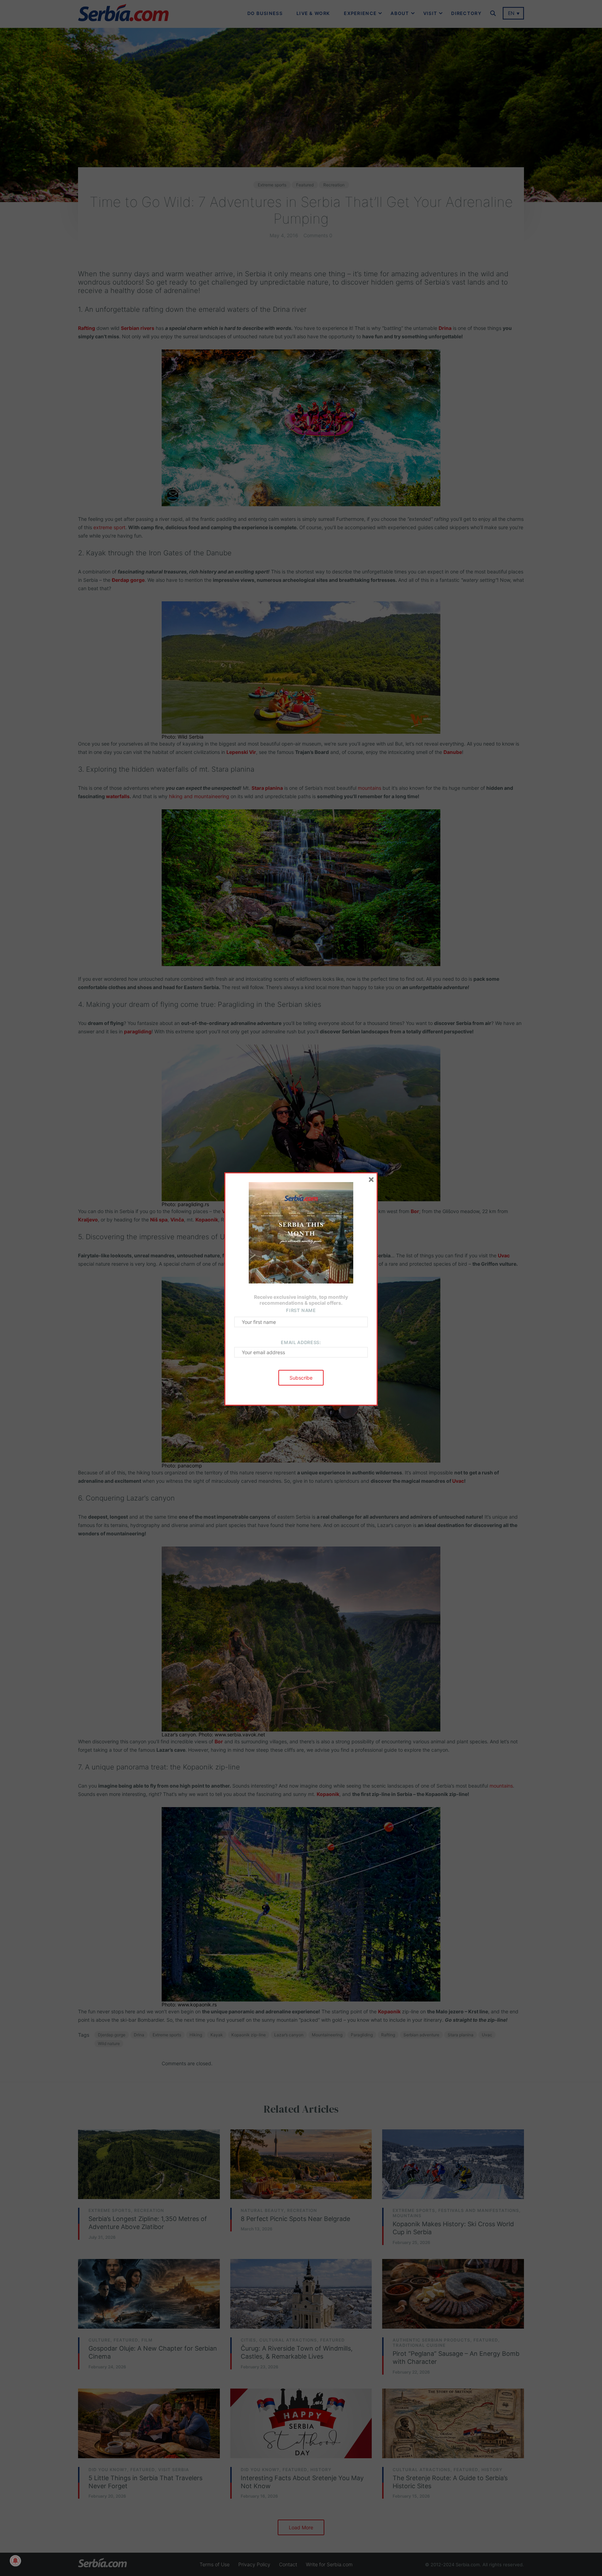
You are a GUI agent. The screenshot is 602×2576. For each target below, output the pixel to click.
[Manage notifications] (15, 2561)
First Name (301, 1310)
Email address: (301, 1342)
